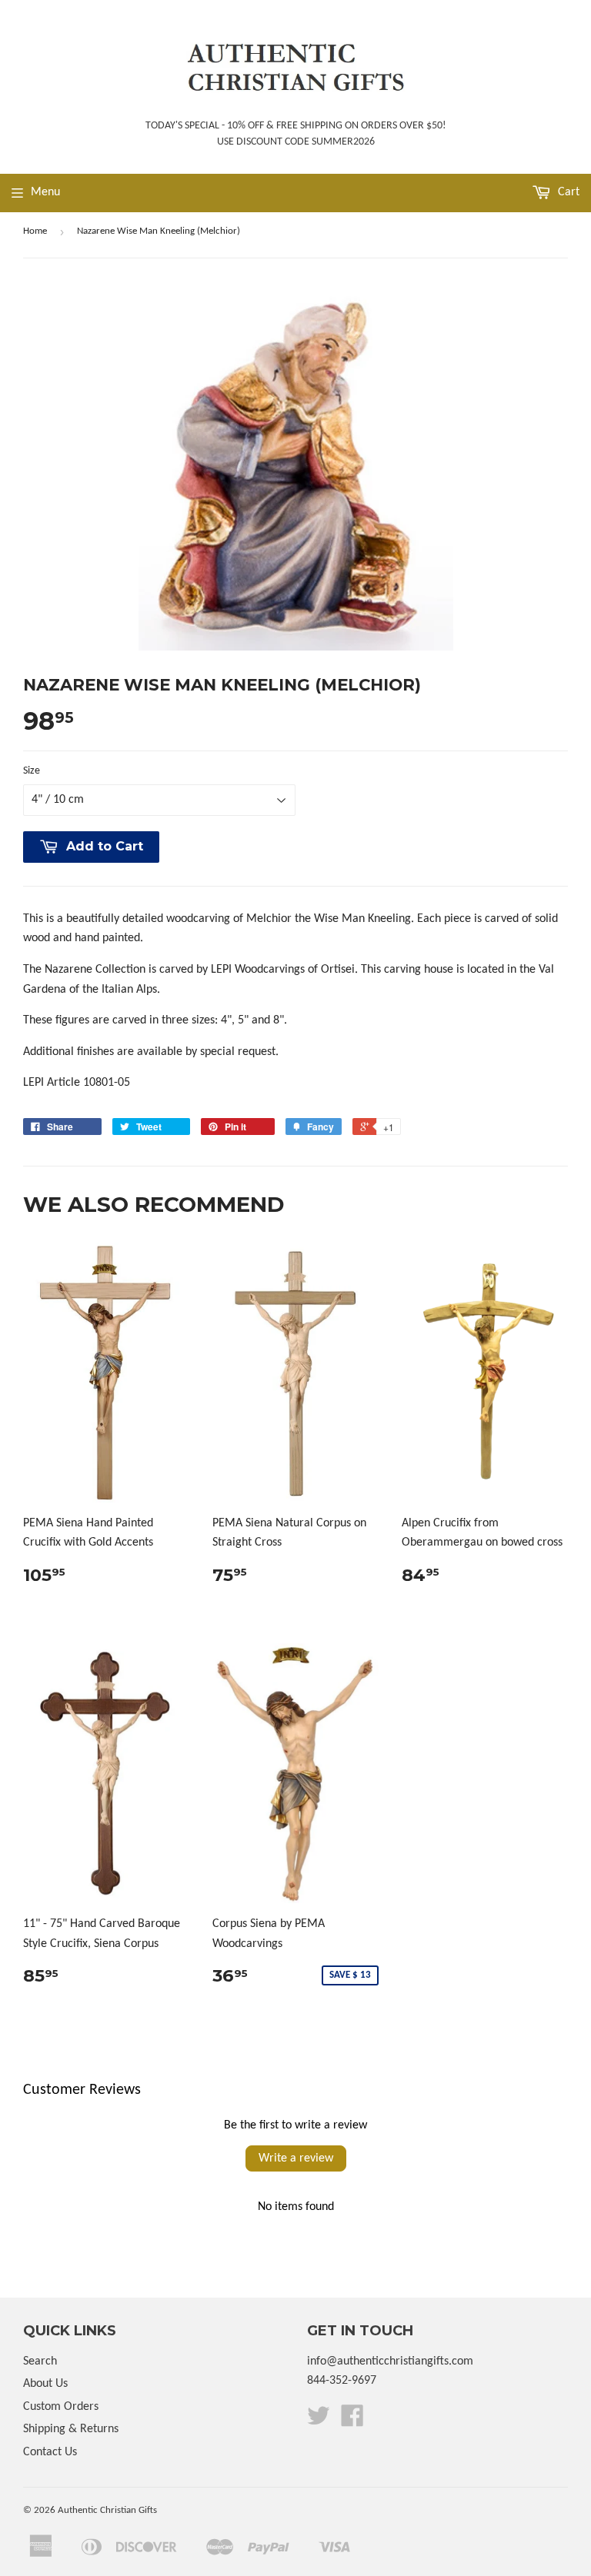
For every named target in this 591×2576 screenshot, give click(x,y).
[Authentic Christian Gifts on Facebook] (352, 2421)
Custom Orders (61, 2407)
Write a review (296, 2158)
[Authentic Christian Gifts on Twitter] (319, 2421)
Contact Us (50, 2452)
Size (32, 771)
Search (40, 2361)
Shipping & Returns (71, 2429)
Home (35, 231)
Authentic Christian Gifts (107, 2510)
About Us (45, 2384)
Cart (567, 192)
